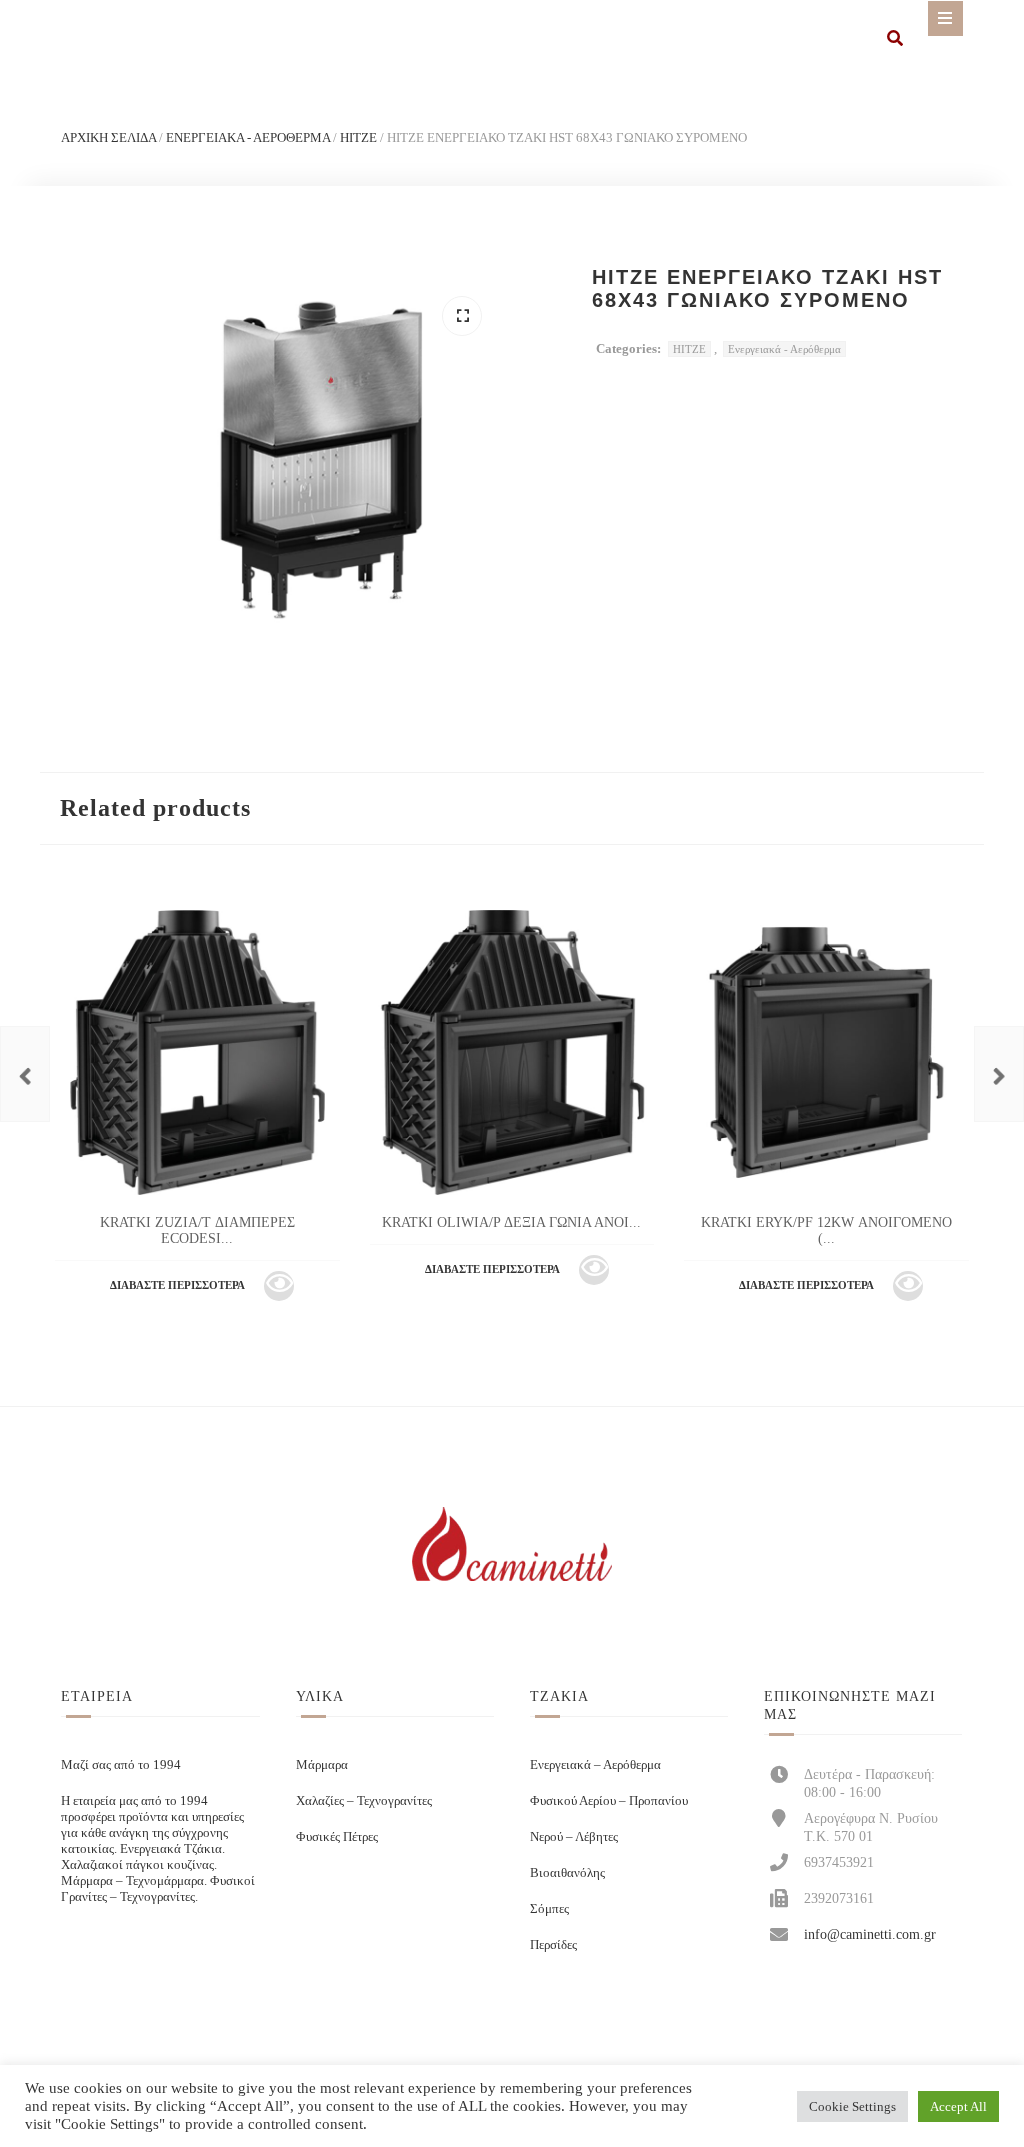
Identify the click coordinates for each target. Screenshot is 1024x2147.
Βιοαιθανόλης (567, 1872)
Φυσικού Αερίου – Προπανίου (609, 1800)
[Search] (895, 40)
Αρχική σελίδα (108, 137)
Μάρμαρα (322, 1764)
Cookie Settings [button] (852, 2106)
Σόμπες (549, 1908)
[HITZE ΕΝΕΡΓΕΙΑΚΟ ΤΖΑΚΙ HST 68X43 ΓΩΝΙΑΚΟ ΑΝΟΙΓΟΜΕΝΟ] (25, 1074)
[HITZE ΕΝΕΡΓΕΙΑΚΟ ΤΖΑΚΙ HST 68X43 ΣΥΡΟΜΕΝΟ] (999, 1074)
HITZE (358, 137)
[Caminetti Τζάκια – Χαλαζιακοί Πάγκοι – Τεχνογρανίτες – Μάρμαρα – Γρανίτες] (512, 1546)
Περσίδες (553, 1944)
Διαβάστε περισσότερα (177, 1285)
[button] (462, 316)
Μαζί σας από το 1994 (121, 1764)
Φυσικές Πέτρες (337, 1836)
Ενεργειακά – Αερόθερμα (595, 1764)
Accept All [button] (958, 2106)
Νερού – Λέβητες (574, 1836)
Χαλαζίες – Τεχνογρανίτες (364, 1800)
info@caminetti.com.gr (870, 1934)
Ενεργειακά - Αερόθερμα (248, 137)
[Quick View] (279, 1286)
